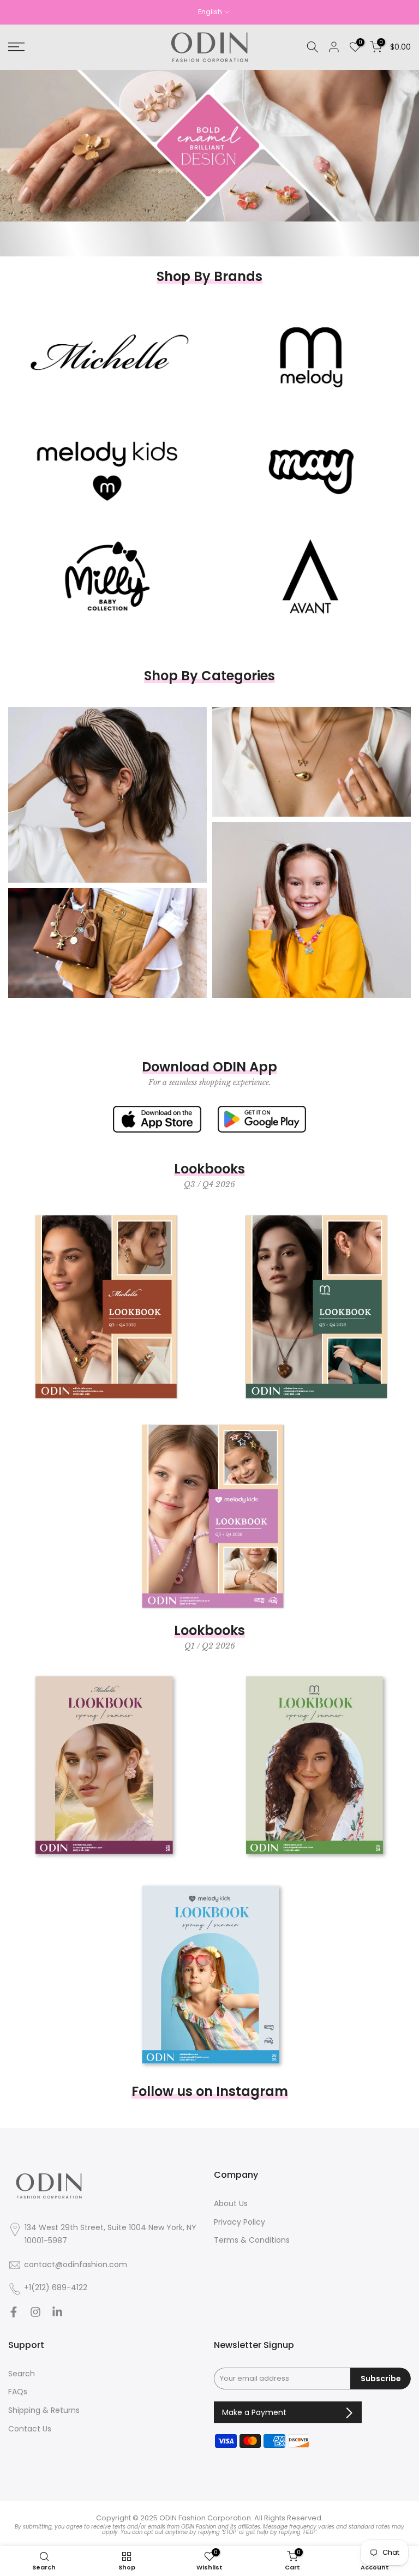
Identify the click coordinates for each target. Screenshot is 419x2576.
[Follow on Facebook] (14, 2315)
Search (22, 2374)
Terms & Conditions (252, 2240)
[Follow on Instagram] (35, 2315)
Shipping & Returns (44, 2410)
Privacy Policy (240, 2222)
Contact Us (30, 2429)
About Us (231, 2204)
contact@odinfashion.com (76, 2265)
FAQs (18, 2392)
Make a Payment (255, 2412)
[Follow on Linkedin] (57, 2315)
